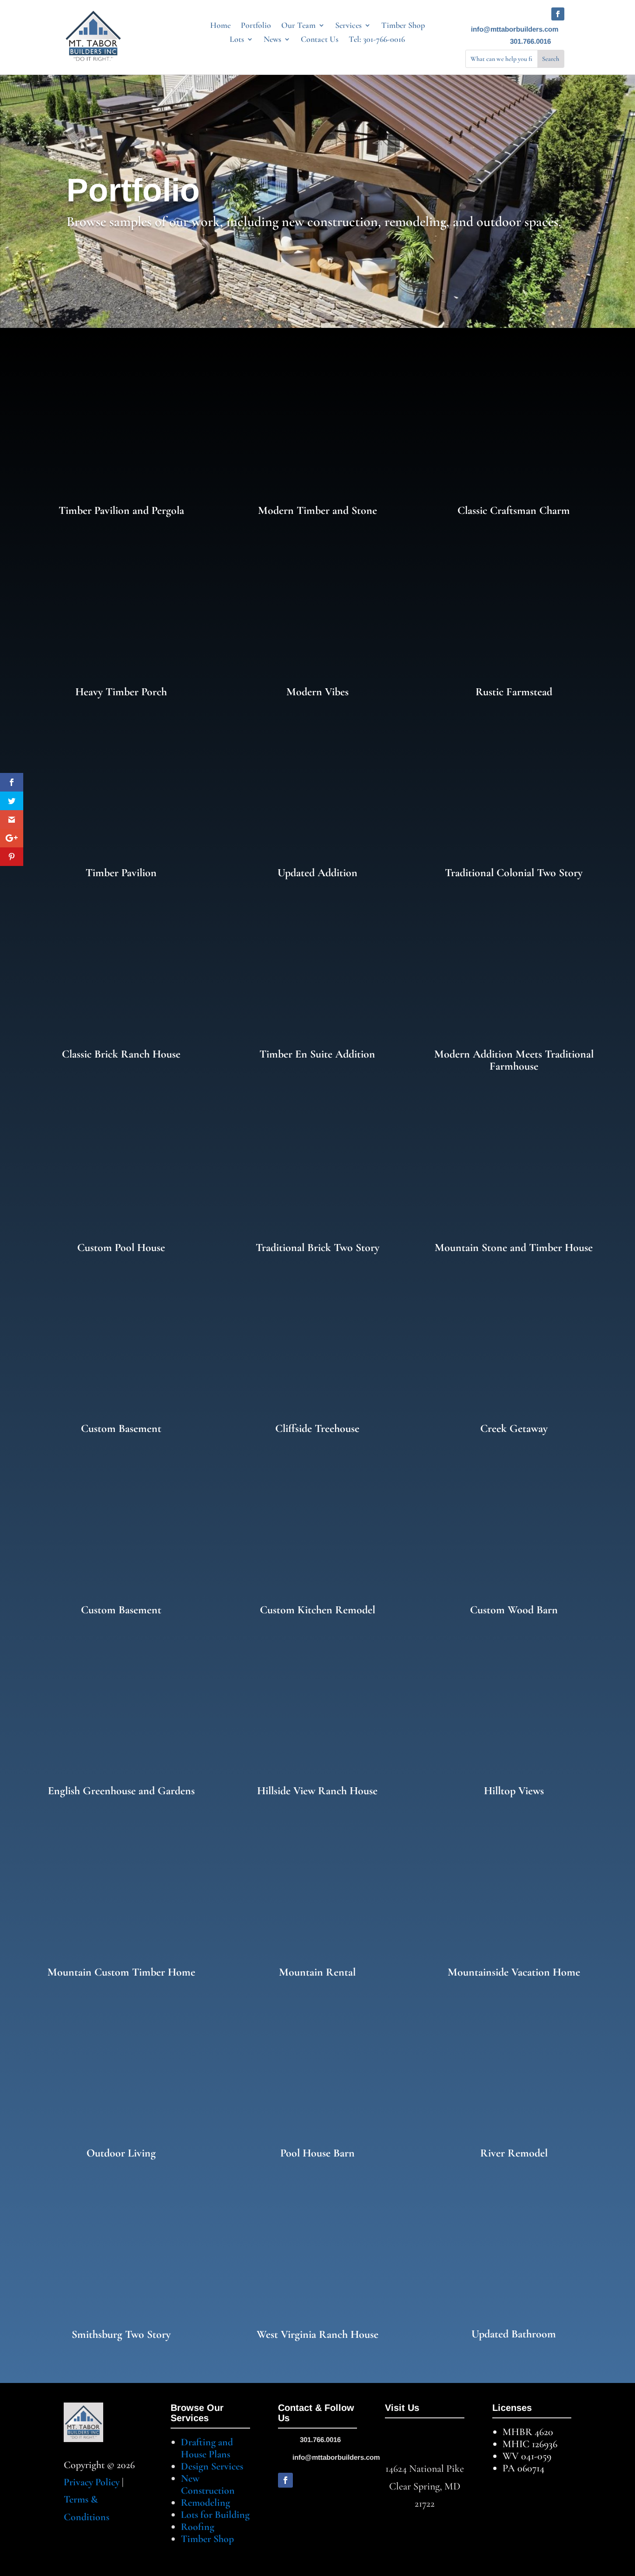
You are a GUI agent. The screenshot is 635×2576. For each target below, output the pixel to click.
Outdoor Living (121, 2153)
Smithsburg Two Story (121, 2334)
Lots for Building (215, 2515)
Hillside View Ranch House (317, 1791)
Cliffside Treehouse (317, 1428)
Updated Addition (317, 873)
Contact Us (320, 40)
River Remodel (514, 2153)
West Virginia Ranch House (317, 2334)
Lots (237, 40)
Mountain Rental (317, 1972)
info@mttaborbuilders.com (515, 29)
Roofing (198, 2527)
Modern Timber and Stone (317, 510)
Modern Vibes (317, 692)
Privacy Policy (92, 2482)
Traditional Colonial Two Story (514, 873)
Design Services (212, 2466)
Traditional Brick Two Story (317, 1248)
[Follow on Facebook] (558, 14)
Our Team (298, 26)
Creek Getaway (514, 1428)
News (272, 40)
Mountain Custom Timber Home (121, 1972)
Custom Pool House (121, 1248)
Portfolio (256, 26)
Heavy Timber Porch (121, 692)
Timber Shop (403, 26)
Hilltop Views (514, 1791)
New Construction (208, 2484)
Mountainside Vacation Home (514, 1972)
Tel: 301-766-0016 (377, 40)
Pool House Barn (317, 2153)
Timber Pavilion (121, 873)
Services (348, 26)
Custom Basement (121, 1428)
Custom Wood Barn (514, 1610)
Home (220, 26)
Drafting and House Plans (207, 2448)
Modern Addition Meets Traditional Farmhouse (514, 1060)
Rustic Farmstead (514, 692)
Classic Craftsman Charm (514, 510)
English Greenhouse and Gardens (121, 1791)
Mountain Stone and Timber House (514, 1248)
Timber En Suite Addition (317, 1054)
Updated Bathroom (514, 2334)
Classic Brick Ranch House (121, 1054)
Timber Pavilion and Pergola (121, 510)
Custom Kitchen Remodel (317, 1610)
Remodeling (205, 2503)
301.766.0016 (530, 41)
